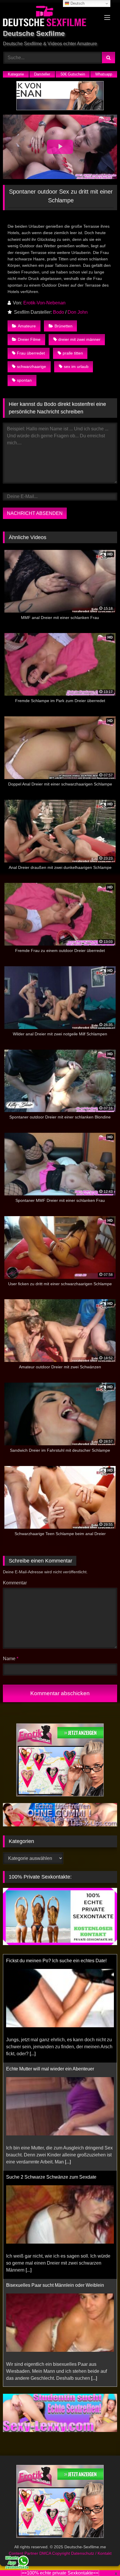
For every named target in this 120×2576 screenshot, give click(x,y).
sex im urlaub (76, 367)
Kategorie (16, 74)
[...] (33, 2054)
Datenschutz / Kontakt (91, 2553)
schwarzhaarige (31, 367)
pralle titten (73, 353)
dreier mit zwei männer (79, 339)
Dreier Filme (29, 339)
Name (11, 1659)
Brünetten (63, 326)
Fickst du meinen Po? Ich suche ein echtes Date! (56, 1961)
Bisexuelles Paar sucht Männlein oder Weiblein (55, 2285)
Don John (78, 312)
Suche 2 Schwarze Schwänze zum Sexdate (51, 2177)
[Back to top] (102, 2559)
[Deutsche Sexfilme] (49, 17)
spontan (24, 380)
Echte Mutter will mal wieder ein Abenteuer (50, 2069)
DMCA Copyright (55, 2553)
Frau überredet (31, 353)
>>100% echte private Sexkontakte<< (60, 2573)
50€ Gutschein (73, 74)
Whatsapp (104, 74)
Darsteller (42, 74)
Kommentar (15, 1583)
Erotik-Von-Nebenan (44, 303)
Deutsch (77, 3)
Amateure (27, 326)
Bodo (59, 312)
